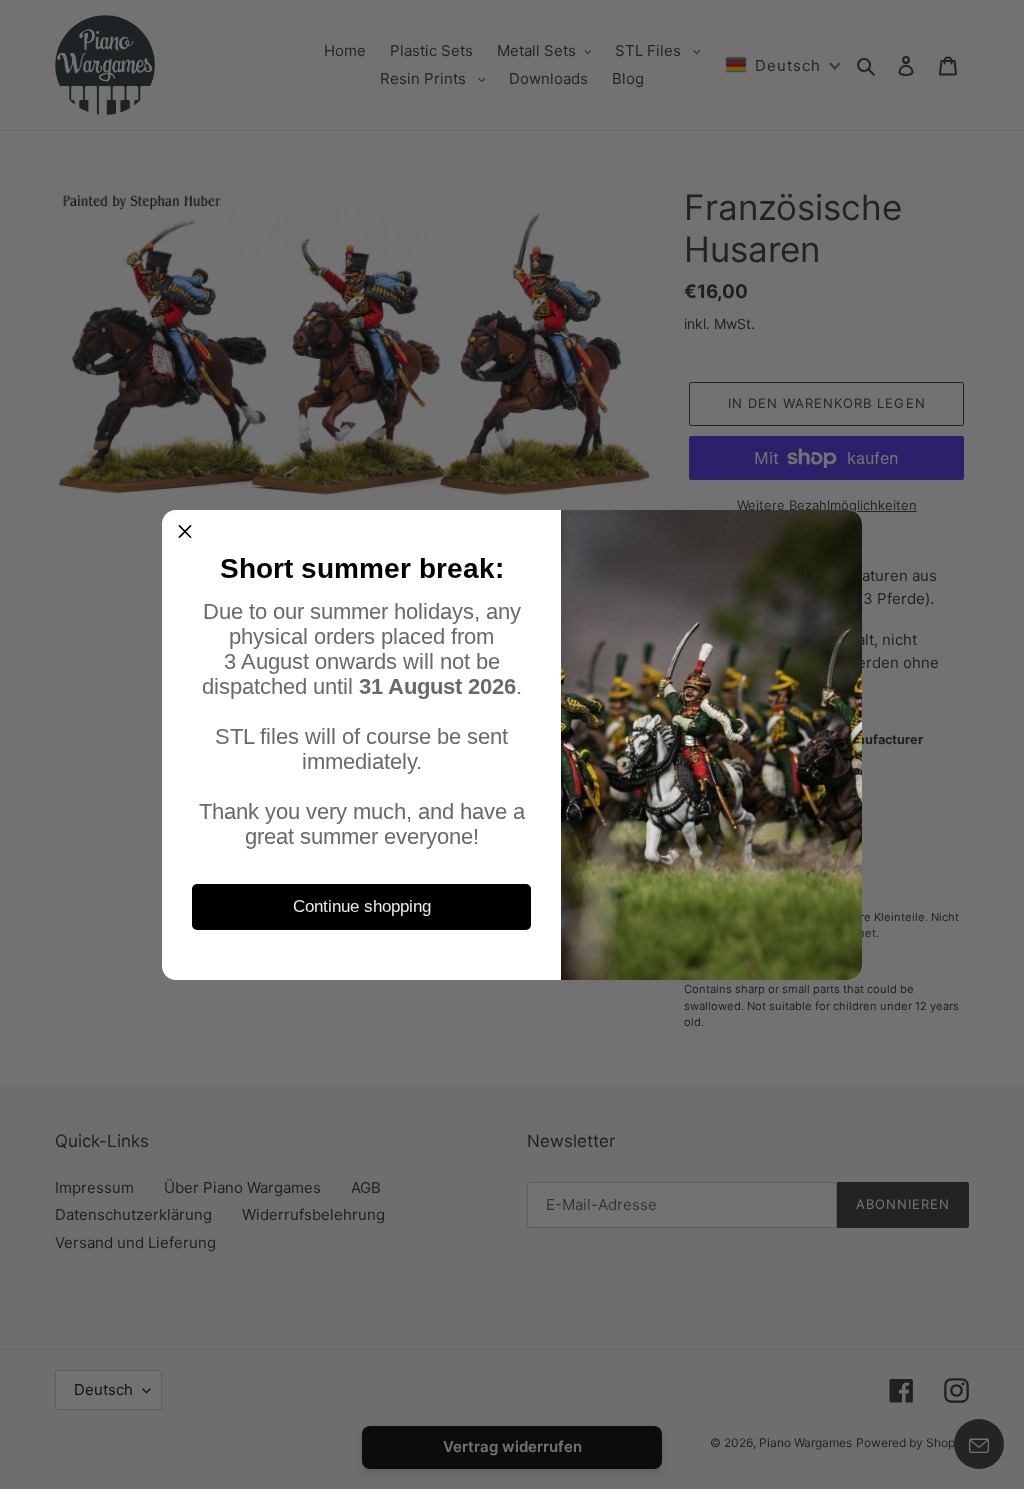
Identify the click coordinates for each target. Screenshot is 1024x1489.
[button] (185, 533)
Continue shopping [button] (362, 906)
